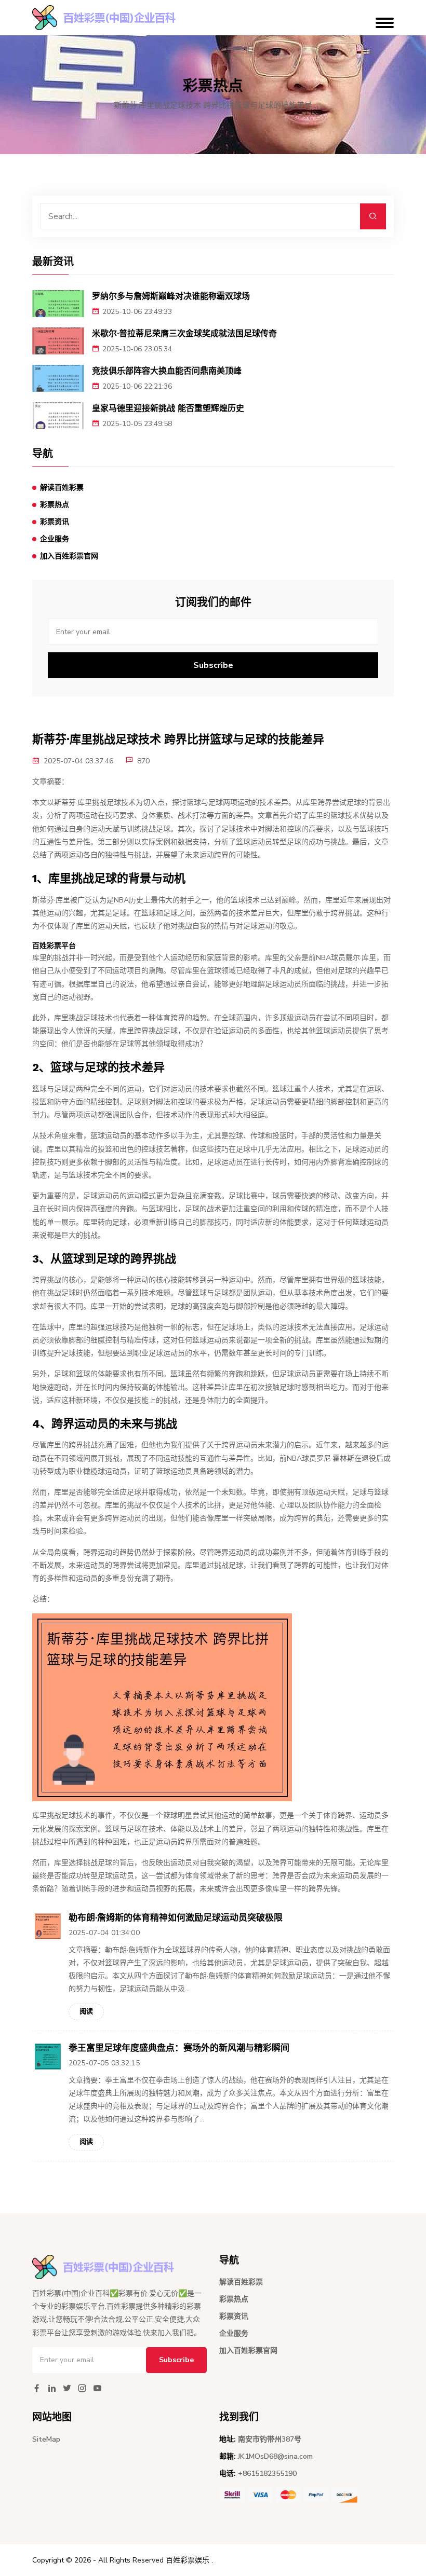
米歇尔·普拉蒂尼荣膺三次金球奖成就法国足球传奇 (184, 333)
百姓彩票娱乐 (188, 2560)
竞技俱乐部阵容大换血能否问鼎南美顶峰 (167, 371)
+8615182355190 (267, 2474)
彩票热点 (55, 505)
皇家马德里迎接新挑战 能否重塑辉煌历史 (168, 408)
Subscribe (213, 665)
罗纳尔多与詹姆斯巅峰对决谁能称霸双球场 (171, 296)
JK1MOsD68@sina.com (275, 2456)
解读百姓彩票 (62, 488)
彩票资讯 (55, 522)
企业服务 (55, 539)
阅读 (86, 2011)
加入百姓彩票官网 (69, 556)
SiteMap (46, 2439)
